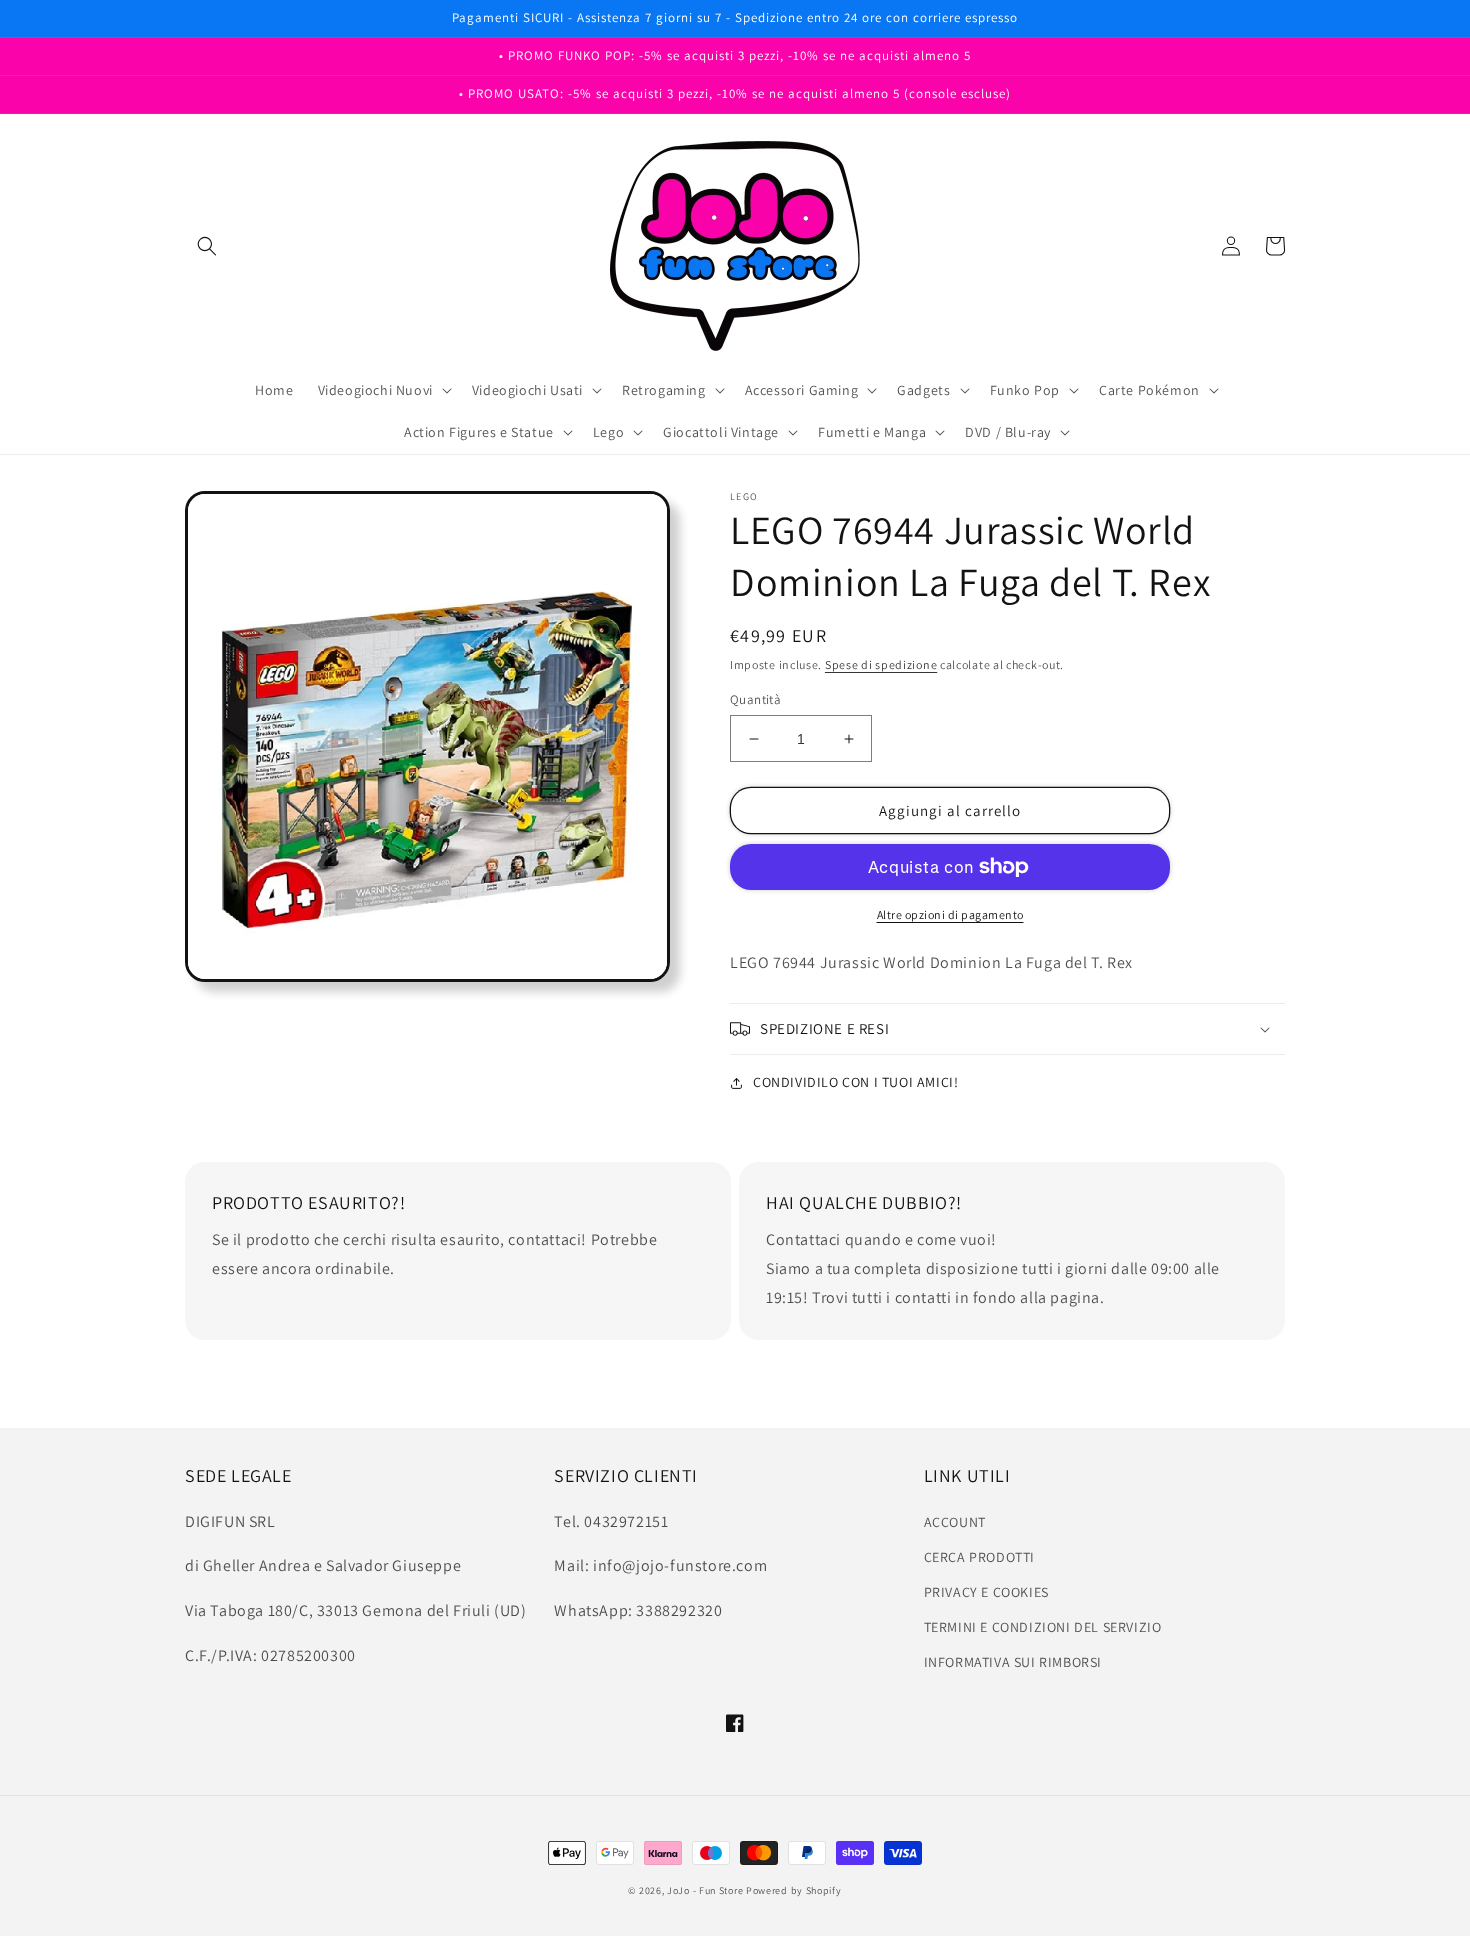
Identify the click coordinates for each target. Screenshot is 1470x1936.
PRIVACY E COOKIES (986, 1592)
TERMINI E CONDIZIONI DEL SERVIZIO (1043, 1627)
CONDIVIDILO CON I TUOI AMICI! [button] (855, 1082)
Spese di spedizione (881, 664)
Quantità (755, 699)
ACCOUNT (955, 1522)
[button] (207, 246)
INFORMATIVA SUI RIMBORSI (1013, 1662)
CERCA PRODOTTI (979, 1557)
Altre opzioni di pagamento (950, 914)
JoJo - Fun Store (705, 1890)
